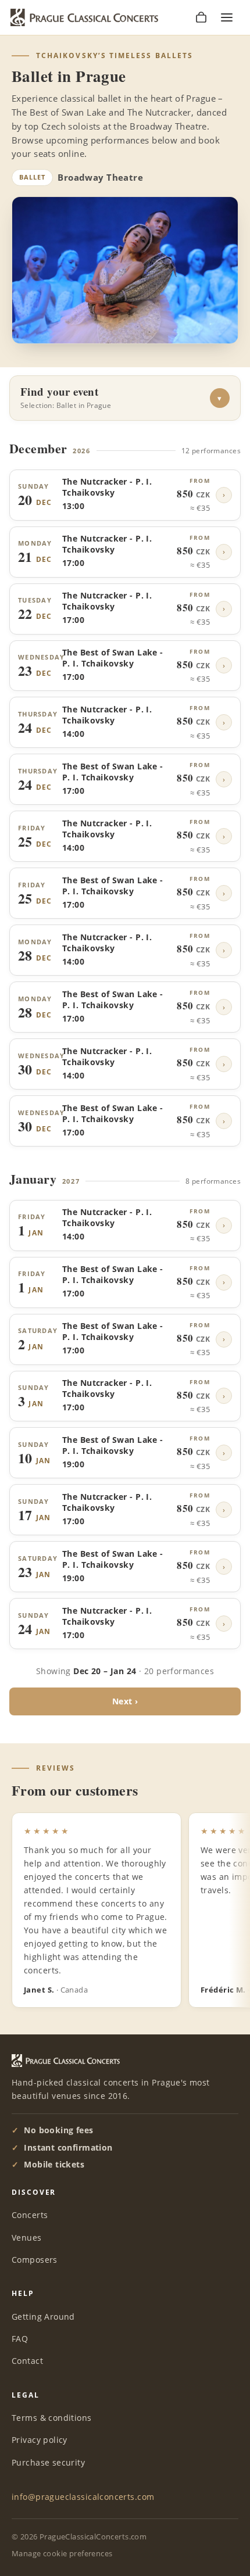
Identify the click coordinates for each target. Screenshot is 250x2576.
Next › (125, 1701)
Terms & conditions (52, 2418)
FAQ (20, 2339)
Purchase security (48, 2462)
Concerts (30, 2215)
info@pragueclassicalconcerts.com (83, 2497)
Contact (27, 2361)
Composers (35, 2260)
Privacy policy (40, 2440)
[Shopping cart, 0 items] (201, 17)
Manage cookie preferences (62, 2553)
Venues (27, 2238)
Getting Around (43, 2317)
